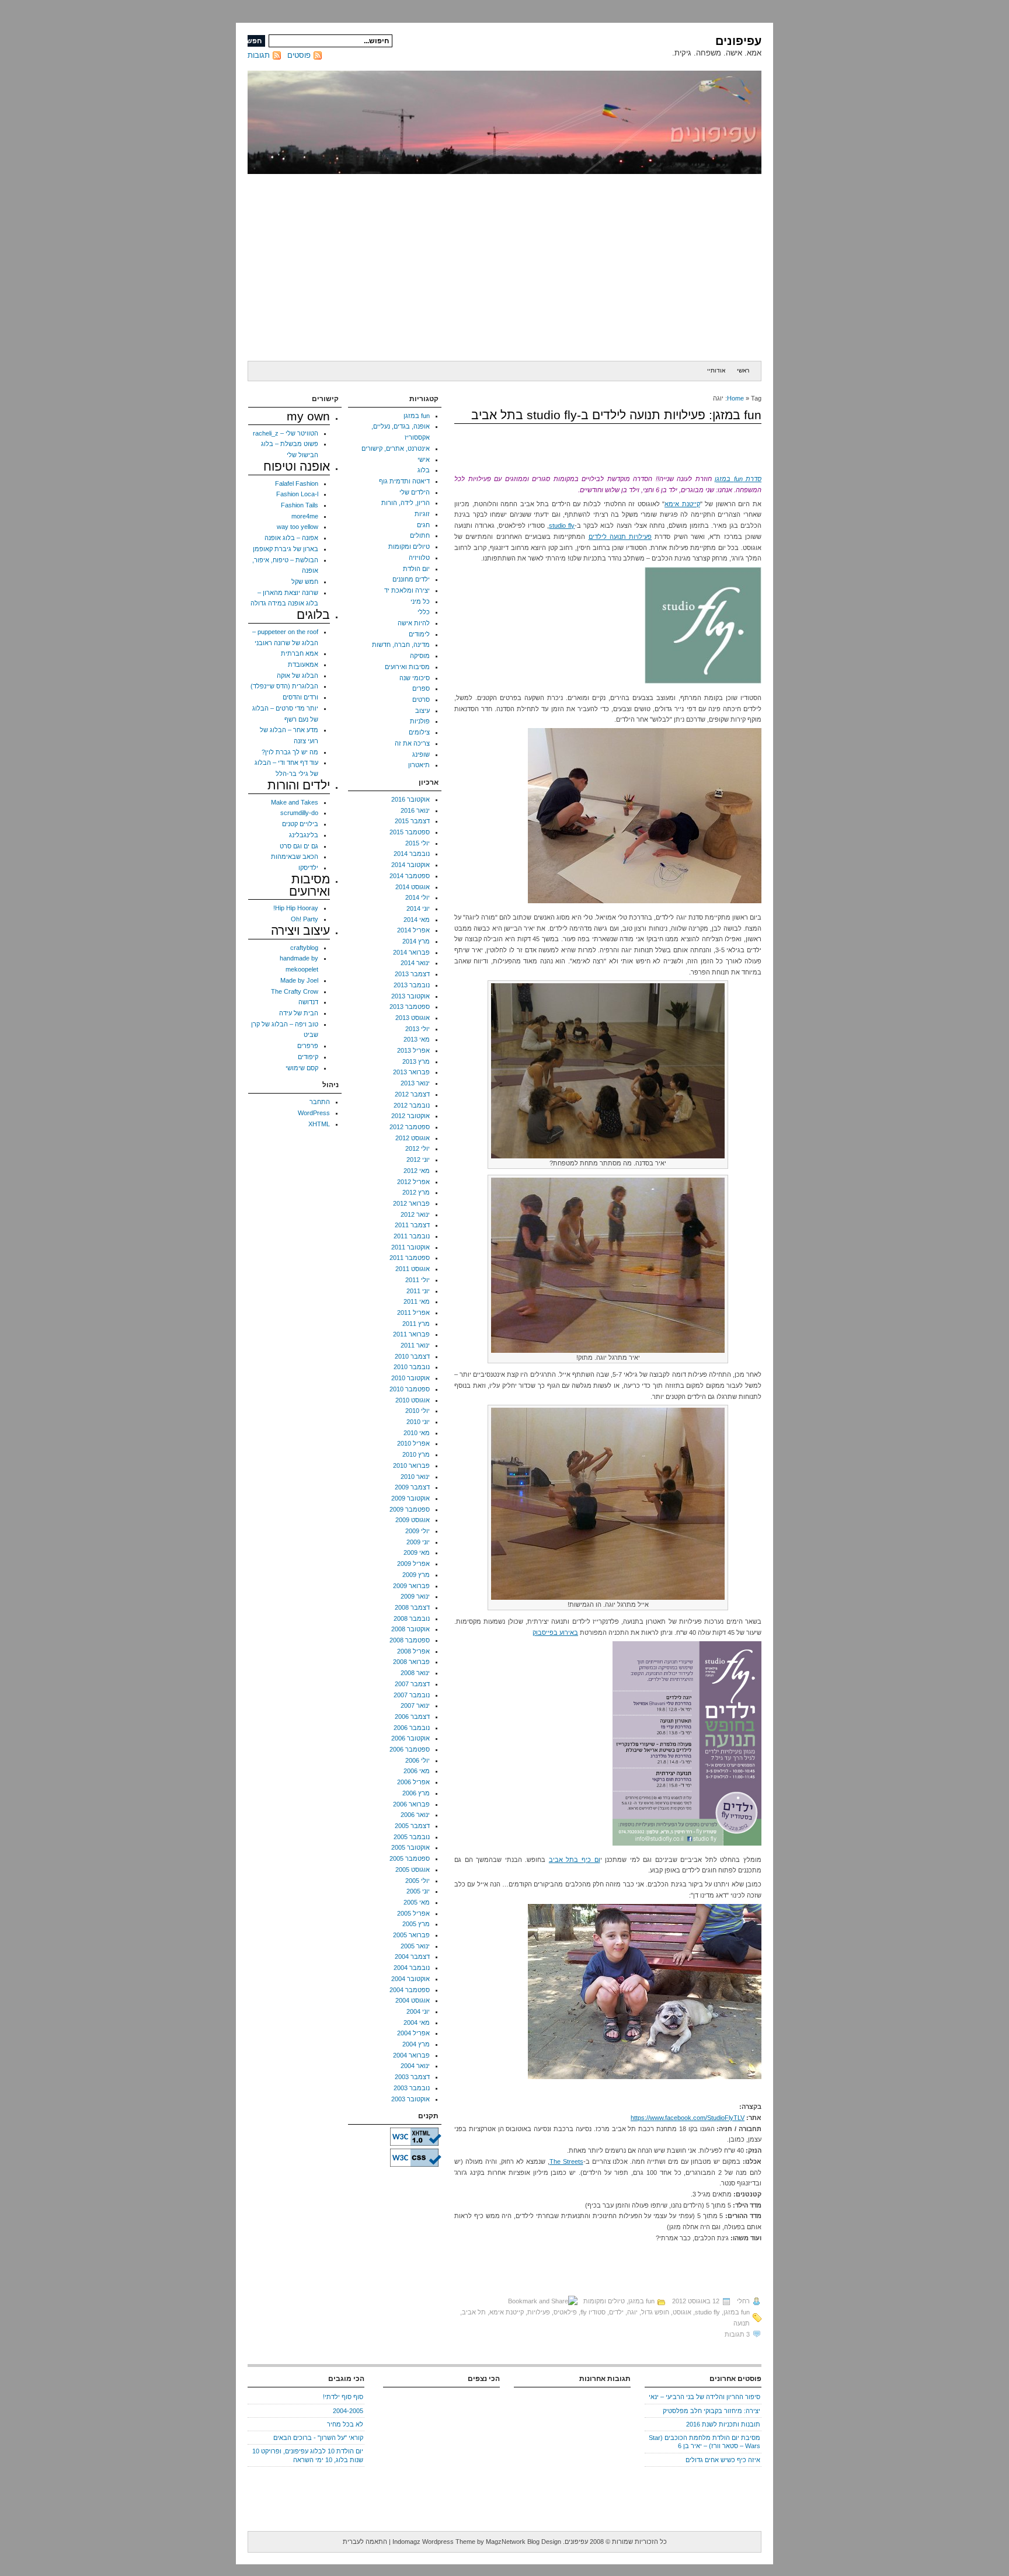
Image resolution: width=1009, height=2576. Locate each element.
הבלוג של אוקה (298, 676)
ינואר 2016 (415, 810)
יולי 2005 (417, 1881)
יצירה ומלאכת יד (407, 590)
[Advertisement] (505, 267)
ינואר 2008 (415, 1673)
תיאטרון (419, 765)
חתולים (420, 535)
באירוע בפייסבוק (555, 1632)
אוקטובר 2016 (410, 799)
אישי (424, 459)
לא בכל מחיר (345, 2424)
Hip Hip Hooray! (296, 908)
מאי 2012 (417, 1171)
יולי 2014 (417, 897)
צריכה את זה (412, 743)
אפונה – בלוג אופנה (291, 538)
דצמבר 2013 (412, 974)
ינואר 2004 (415, 2066)
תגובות (259, 55)
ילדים (616, 2312)
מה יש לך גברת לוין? (290, 752)
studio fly (562, 525)
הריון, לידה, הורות (406, 503)
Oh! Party (305, 919)
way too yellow (298, 527)
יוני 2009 (418, 1542)
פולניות (420, 721)
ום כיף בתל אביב (575, 1860)
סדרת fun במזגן (738, 479)
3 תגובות (737, 2334)
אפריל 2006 (413, 1782)
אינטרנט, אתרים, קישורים (396, 448)
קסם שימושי (302, 1068)
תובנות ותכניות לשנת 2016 (723, 2424)
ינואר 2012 (415, 1214)
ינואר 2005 (415, 1946)
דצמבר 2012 (412, 1094)
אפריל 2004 (413, 2033)
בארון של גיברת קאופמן (286, 549)
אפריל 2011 (413, 1313)
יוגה (632, 2312)
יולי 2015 (417, 843)
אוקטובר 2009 (410, 1498)
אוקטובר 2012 (410, 1116)
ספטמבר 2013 (410, 1007)
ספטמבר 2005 (410, 1858)
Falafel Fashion (297, 483)
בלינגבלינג (304, 835)
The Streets (566, 2161)
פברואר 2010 (411, 1465)
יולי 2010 (417, 1411)
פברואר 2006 (411, 1804)
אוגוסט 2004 (413, 2000)
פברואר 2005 (411, 1935)
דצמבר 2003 (412, 2077)
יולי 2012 (417, 1148)
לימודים (419, 634)
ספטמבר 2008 (410, 1640)
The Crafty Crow (295, 991)
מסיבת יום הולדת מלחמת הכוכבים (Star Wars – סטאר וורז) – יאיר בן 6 (704, 2442)
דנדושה (308, 1002)
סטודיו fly (593, 2312)
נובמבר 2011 (412, 1236)
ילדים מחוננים (411, 579)
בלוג (424, 470)
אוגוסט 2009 (413, 1520)
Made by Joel (299, 980)
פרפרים (308, 1046)
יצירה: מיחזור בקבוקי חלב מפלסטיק (711, 2411)
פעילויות (539, 2312)
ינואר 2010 (415, 1477)
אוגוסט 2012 (413, 1138)
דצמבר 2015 (412, 821)
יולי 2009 (417, 1531)
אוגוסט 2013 (413, 1018)
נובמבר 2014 (412, 854)
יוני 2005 (418, 1891)
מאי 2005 (417, 1902)
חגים (423, 525)
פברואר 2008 (411, 1662)
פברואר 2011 (411, 1334)
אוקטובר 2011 (410, 1247)
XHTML (319, 1124)
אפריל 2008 (413, 1651)
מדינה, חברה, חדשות (401, 645)
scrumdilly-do (299, 813)
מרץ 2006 (416, 1793)
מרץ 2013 (416, 1061)
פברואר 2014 (411, 952)
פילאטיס (565, 2312)
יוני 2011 (418, 1291)
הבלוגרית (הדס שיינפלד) (284, 686)
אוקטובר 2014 (410, 865)
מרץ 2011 (416, 1324)
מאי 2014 (417, 920)
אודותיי (716, 370)
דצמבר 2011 (412, 1225)
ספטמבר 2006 (410, 1749)
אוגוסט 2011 (413, 1269)
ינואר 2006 (415, 1815)
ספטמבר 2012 (410, 1127)
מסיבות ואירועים (407, 667)
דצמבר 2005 (412, 1826)
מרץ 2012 (416, 1192)
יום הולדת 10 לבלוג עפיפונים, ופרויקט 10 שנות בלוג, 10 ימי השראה (308, 2455)
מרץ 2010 (416, 1454)
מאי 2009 (417, 1552)
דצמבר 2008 (412, 1607)
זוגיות (422, 514)
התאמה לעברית (365, 2542)
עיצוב (422, 711)
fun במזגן (641, 2301)
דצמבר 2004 (412, 1957)
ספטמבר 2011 (410, 1258)
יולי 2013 (417, 1029)
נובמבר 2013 (412, 985)
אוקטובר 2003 (410, 2099)
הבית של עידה (299, 1013)
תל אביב (474, 2312)
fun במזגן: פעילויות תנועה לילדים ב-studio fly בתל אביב (616, 415)
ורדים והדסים (300, 697)
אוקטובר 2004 (410, 1979)
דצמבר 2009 (412, 1487)
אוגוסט (682, 2312)
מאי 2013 (417, 1039)
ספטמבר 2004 (410, 1990)
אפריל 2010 (413, 1443)
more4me (305, 516)
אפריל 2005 (413, 1913)
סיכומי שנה (415, 678)
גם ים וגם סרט (299, 846)
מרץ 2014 (416, 941)
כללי (424, 612)
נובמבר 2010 (412, 1367)
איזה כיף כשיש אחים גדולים (723, 2460)
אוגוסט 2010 (413, 1400)
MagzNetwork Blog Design (523, 2542)
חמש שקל (305, 582)
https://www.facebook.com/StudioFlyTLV (688, 2118)
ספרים (421, 688)
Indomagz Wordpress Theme (434, 2542)
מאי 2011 (417, 1301)
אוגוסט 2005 (413, 1870)
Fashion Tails (300, 505)
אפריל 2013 (413, 1050)
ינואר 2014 (415, 963)
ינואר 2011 (415, 1345)
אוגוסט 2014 (413, 887)
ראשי (743, 370)
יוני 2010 (418, 1422)
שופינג (421, 754)
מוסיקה (420, 656)
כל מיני (420, 601)
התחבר (320, 1102)
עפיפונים (738, 41)
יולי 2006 (417, 1760)
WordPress (314, 1113)
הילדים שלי (415, 492)
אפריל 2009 (413, 1564)
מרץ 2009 (416, 1575)
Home (735, 398)
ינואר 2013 (415, 1083)
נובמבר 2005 (412, 1837)
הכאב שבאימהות (295, 857)
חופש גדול (655, 2312)
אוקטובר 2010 (410, 1378)
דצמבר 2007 (412, 1684)
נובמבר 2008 (412, 1618)
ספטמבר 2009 (410, 1509)
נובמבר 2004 (412, 1968)
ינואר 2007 (415, 1705)
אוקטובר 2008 (410, 1629)
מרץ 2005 (416, 1924)
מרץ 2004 (416, 2044)
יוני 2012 (418, 1160)
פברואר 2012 (411, 1203)
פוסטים (299, 55)
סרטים (421, 699)
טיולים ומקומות (604, 2301)
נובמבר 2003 (412, 2088)
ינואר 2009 (415, 1596)
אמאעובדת (303, 664)
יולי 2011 (417, 1280)
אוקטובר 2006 (410, 1738)
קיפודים (308, 1057)
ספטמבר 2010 (410, 1389)
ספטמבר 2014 (410, 876)
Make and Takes (295, 802)
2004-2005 (348, 2411)
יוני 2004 (418, 2011)
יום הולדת (416, 569)
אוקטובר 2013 (410, 996)
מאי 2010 (417, 1433)
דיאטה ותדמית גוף (404, 481)
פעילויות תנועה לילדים (620, 537)
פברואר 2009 (411, 1586)
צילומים (419, 732)
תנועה (742, 2323)
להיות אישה (414, 623)
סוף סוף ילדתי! (343, 2397)
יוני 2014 (418, 908)
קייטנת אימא (682, 504)
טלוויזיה (419, 558)
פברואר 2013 (411, 1072)
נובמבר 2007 (412, 1695)
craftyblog (304, 948)
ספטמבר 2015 (410, 832)
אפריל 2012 (413, 1182)
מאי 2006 (417, 1771)
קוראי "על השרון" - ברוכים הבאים (318, 2438)
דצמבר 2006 (412, 1717)
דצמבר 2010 (412, 1356)
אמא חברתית (300, 653)
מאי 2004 (417, 2022)
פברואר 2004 (411, 2055)
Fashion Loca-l (297, 494)
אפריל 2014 (413, 930)
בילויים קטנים (300, 824)
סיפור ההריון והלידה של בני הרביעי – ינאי (704, 2397)
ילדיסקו (308, 868)
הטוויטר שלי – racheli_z (286, 433)
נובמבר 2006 (412, 1728)
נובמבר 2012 (412, 1105)
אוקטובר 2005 (410, 1847)
